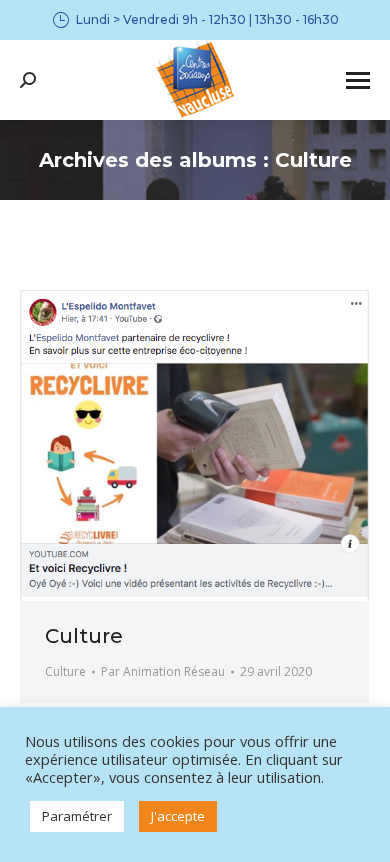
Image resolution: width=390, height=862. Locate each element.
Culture (84, 636)
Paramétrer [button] (77, 816)
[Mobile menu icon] (358, 80)
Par (163, 671)
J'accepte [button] (178, 816)
